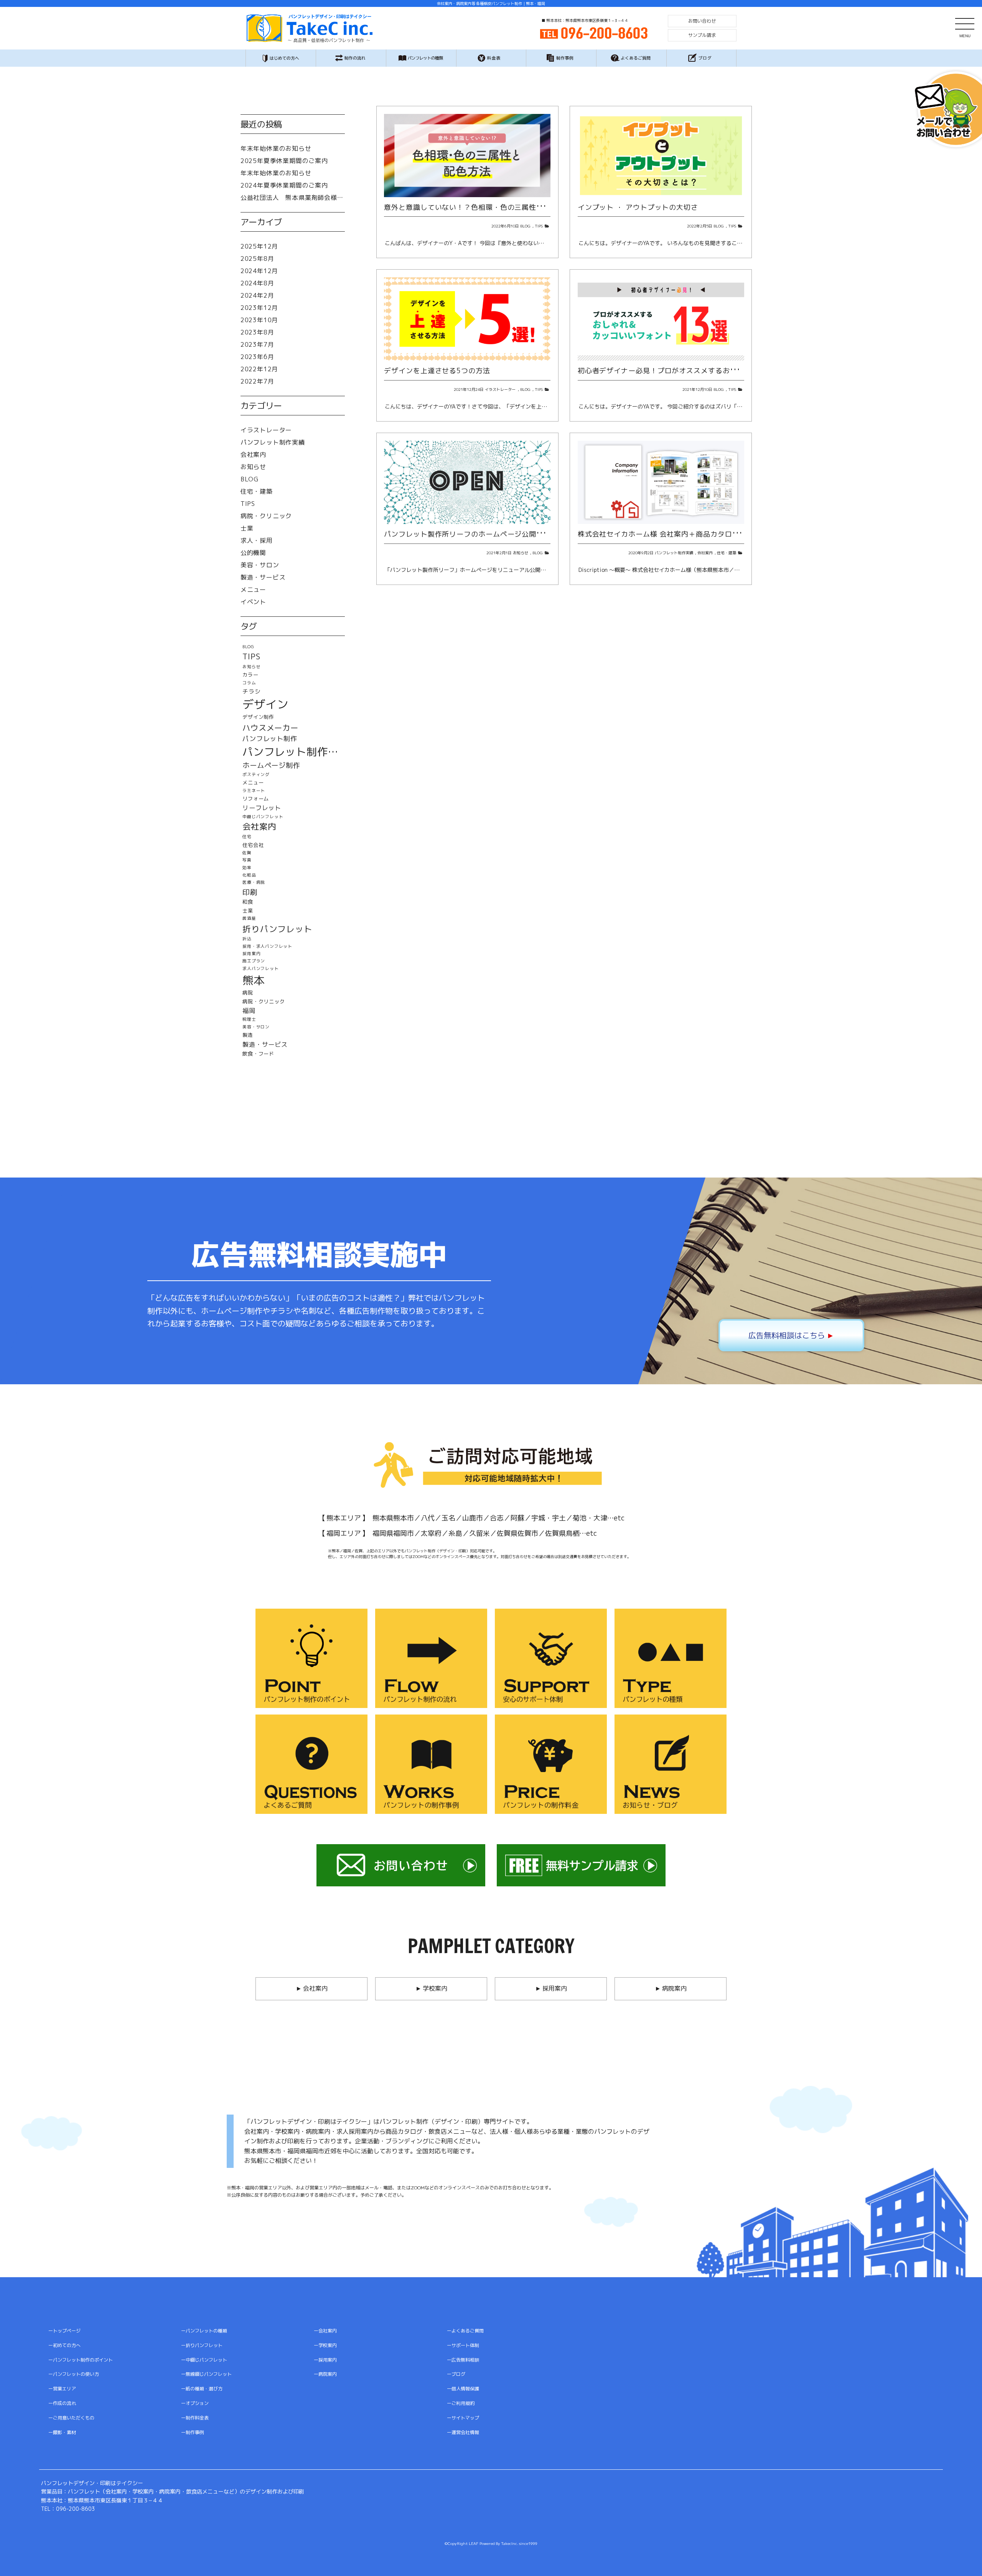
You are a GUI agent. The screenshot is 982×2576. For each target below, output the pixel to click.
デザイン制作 (258, 717)
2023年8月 (257, 332)
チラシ (251, 691)
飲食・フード (258, 1054)
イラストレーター (500, 389)
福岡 (249, 1011)
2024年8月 (257, 283)
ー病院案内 (325, 2374)
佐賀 (247, 853)
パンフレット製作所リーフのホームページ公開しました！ (478, 534)
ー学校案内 (325, 2345)
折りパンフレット (277, 929)
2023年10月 (259, 320)
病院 (248, 993)
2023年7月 (257, 344)
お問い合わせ (702, 21)
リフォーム (256, 799)
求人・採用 (257, 540)
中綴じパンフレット (263, 817)
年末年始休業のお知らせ (276, 148)
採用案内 (251, 954)
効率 (247, 868)
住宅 (247, 837)
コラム (249, 683)
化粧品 (249, 875)
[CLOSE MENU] (965, 23)
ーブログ (456, 2374)
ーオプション (195, 2403)
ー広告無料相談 (463, 2360)
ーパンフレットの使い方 (74, 2374)
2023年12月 (259, 308)
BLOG (525, 226)
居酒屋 (249, 918)
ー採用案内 (325, 2360)
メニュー (253, 590)
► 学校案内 (431, 1988)
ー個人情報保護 (463, 2389)
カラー (250, 675)
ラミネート (254, 791)
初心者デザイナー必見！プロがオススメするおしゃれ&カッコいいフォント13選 (708, 371)
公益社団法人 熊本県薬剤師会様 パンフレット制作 (293, 198)
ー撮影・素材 (62, 2432)
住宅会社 (253, 845)
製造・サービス (263, 577)
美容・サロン (260, 565)
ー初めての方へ (64, 2345)
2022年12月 (259, 369)
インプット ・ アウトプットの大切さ (638, 207)
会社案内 (705, 553)
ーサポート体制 (463, 2345)
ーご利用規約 (461, 2403)
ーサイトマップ (463, 2418)
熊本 (254, 981)
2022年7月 (257, 381)
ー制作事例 (193, 2432)
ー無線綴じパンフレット (206, 2374)
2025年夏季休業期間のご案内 (284, 161)
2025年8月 (257, 259)
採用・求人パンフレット (267, 946)
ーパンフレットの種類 (204, 2331)
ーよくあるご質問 (465, 2331)
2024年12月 (259, 271)
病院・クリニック (266, 516)
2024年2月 (257, 295)
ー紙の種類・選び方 (202, 2389)
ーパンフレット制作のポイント (81, 2360)
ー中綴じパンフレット (204, 2360)
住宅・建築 (727, 553)
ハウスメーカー (270, 728)
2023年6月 (257, 357)
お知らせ (521, 553)
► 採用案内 (551, 1988)
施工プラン (254, 961)
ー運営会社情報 (463, 2432)
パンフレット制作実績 (674, 553)
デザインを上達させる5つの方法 (437, 371)
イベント (253, 602)
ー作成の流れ (62, 2403)
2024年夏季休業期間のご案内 (284, 185)
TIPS (539, 226)
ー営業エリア (62, 2389)
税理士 (249, 1019)
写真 (247, 860)
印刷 (250, 892)
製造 (248, 1035)
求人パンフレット (260, 969)
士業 (247, 528)
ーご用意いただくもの (71, 2418)
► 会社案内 (311, 1988)
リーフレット (262, 808)
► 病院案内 (671, 1988)
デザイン (265, 704)
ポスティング (256, 775)
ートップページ (64, 2331)
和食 (248, 902)
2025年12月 (259, 246)
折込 (247, 939)
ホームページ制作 (271, 766)
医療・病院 (254, 882)
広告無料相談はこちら (791, 1335)
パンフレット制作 (270, 739)
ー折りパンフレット (202, 2345)
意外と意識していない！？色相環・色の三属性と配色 (471, 207)
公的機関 (253, 553)
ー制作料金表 (195, 2418)
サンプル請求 (702, 35)
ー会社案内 (325, 2331)
